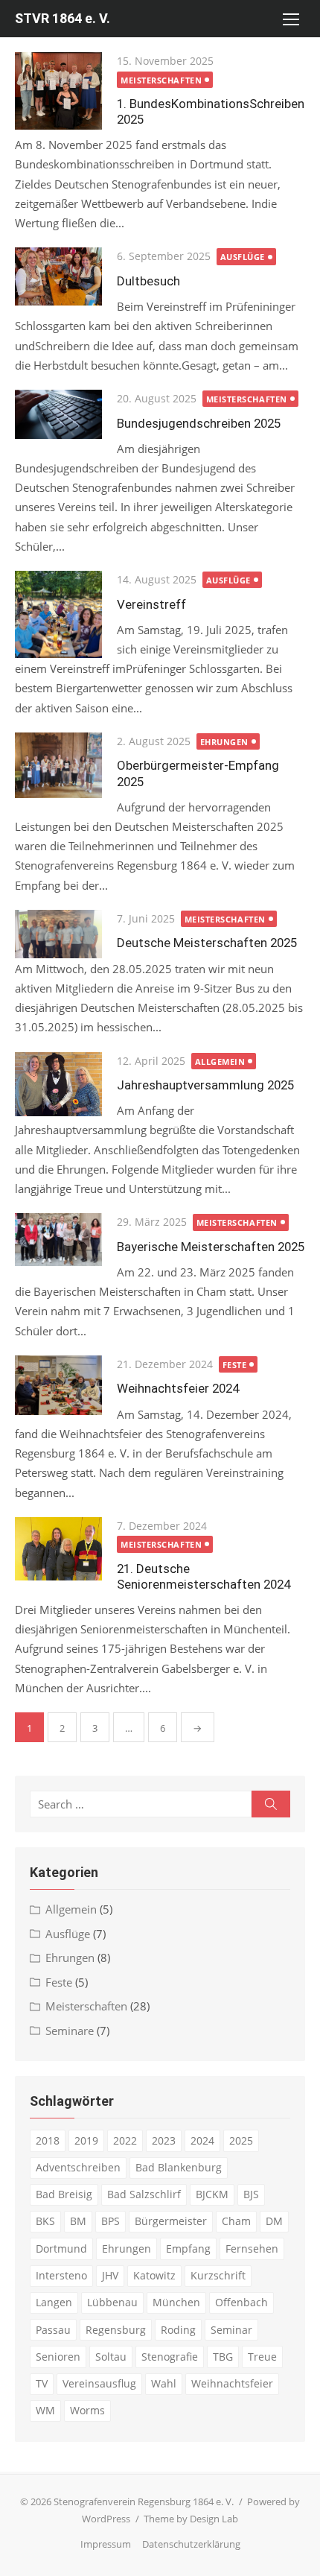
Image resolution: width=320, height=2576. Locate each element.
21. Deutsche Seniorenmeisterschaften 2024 (204, 1576)
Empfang (188, 2249)
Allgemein (220, 1061)
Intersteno (61, 2275)
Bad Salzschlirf (144, 2194)
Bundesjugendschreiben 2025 (199, 423)
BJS (251, 2194)
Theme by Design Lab (191, 2519)
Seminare (70, 2031)
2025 (241, 2140)
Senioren (58, 2357)
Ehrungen (224, 742)
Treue (262, 2357)
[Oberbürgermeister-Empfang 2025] (58, 765)
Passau (53, 2330)
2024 (202, 2140)
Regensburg (116, 2330)
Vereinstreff (151, 604)
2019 (86, 2140)
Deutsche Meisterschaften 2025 (207, 943)
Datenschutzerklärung (191, 2544)
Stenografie (170, 2357)
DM (274, 2221)
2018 (48, 2140)
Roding (178, 2330)
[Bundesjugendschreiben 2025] (58, 414)
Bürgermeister (171, 2221)
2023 (164, 2140)
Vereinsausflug (99, 2383)
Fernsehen (252, 2249)
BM (78, 2221)
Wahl (164, 2383)
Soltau (111, 2357)
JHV (110, 2275)
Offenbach (241, 2302)
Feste (235, 1365)
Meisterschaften (161, 80)
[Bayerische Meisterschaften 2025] (58, 1240)
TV (42, 2383)
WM (45, 2410)
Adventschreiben (78, 2167)
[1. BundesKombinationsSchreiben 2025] (58, 91)
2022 (125, 2140)
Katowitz (154, 2275)
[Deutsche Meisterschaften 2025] (58, 934)
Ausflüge (243, 257)
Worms (87, 2410)
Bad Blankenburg (179, 2167)
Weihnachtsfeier (232, 2383)
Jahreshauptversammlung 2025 (205, 1085)
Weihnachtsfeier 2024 (178, 1388)
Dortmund (61, 2249)
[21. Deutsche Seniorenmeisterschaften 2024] (58, 1549)
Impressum (106, 2544)
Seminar (231, 2330)
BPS (111, 2221)
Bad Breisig (64, 2194)
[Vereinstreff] (58, 614)
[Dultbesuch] (58, 276)
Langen (54, 2302)
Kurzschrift (218, 2275)
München (176, 2302)
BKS (45, 2221)
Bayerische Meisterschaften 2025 (211, 1247)
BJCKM (212, 2194)
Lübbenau (112, 2302)
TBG (223, 2357)
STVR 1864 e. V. (63, 18)
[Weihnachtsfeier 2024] (58, 1385)
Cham (236, 2221)
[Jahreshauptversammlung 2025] (58, 1085)
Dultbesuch (148, 281)
